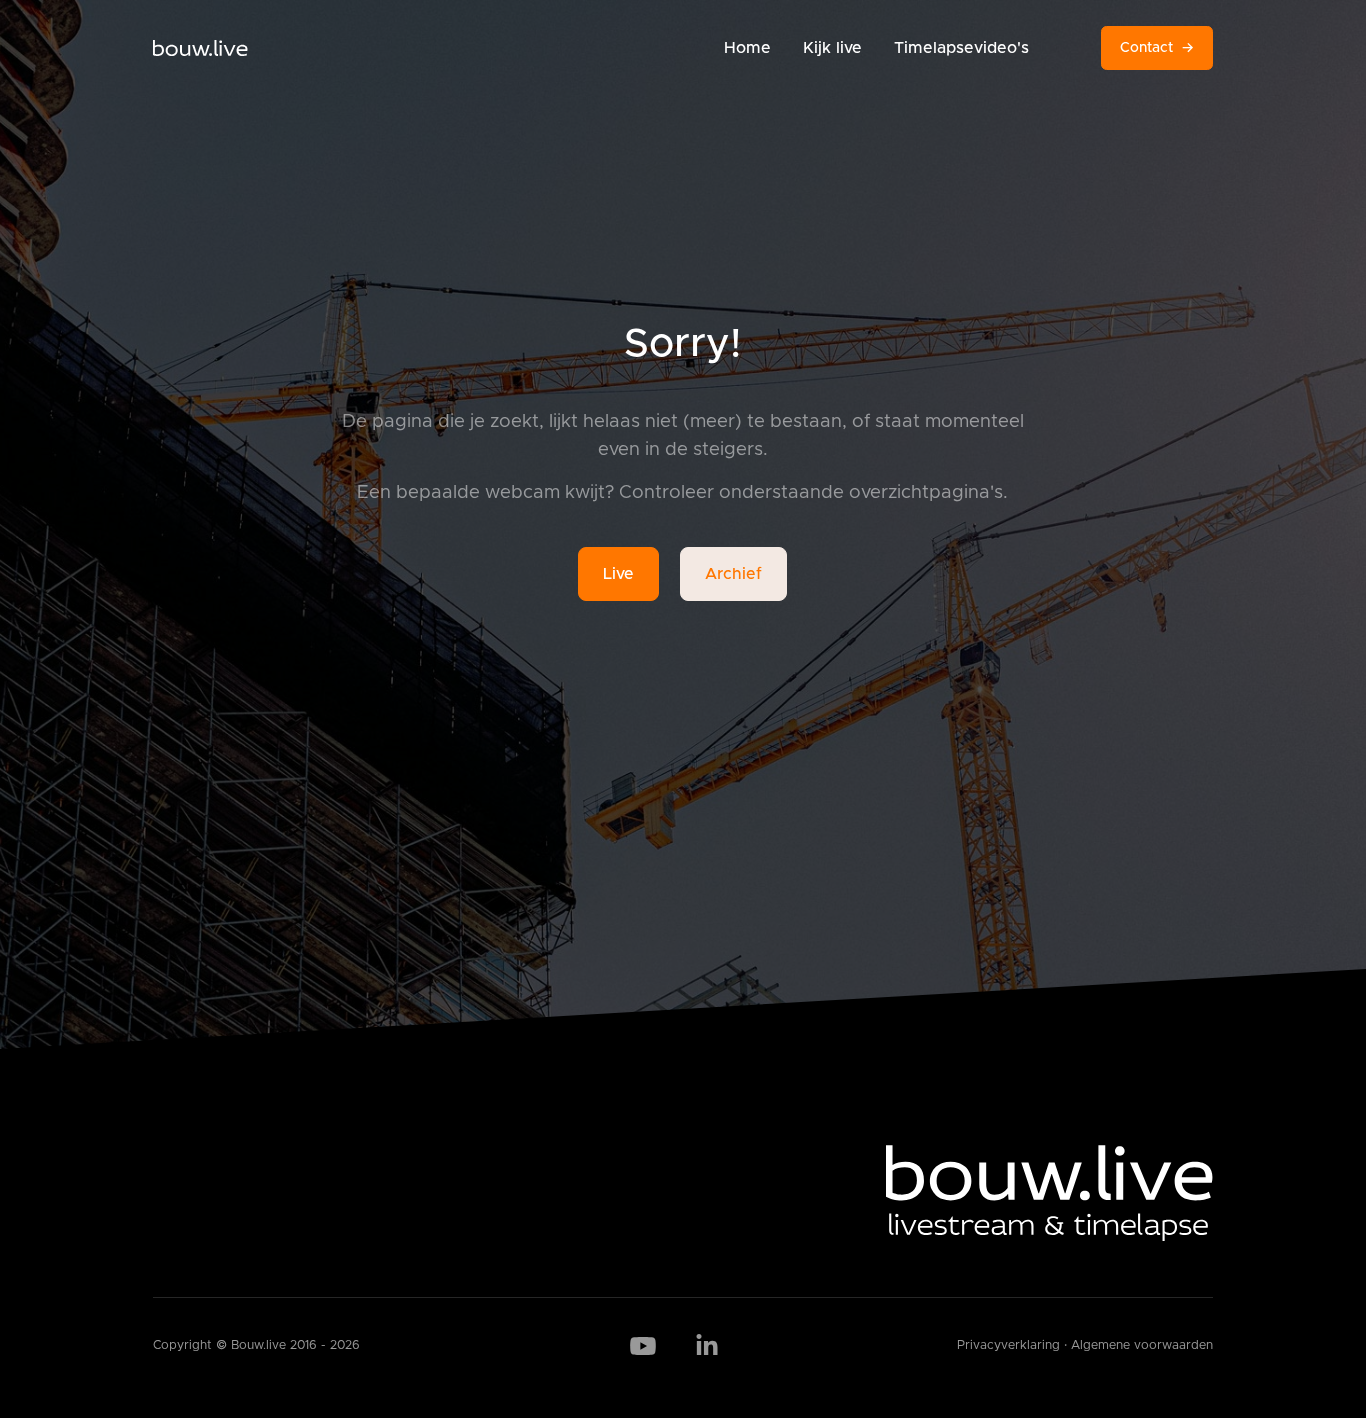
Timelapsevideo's (961, 48)
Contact (1157, 48)
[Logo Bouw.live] (200, 48)
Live (618, 574)
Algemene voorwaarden (1142, 1345)
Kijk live (832, 48)
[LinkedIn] (707, 1346)
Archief (733, 574)
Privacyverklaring (1008, 1345)
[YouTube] (643, 1346)
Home (747, 48)
